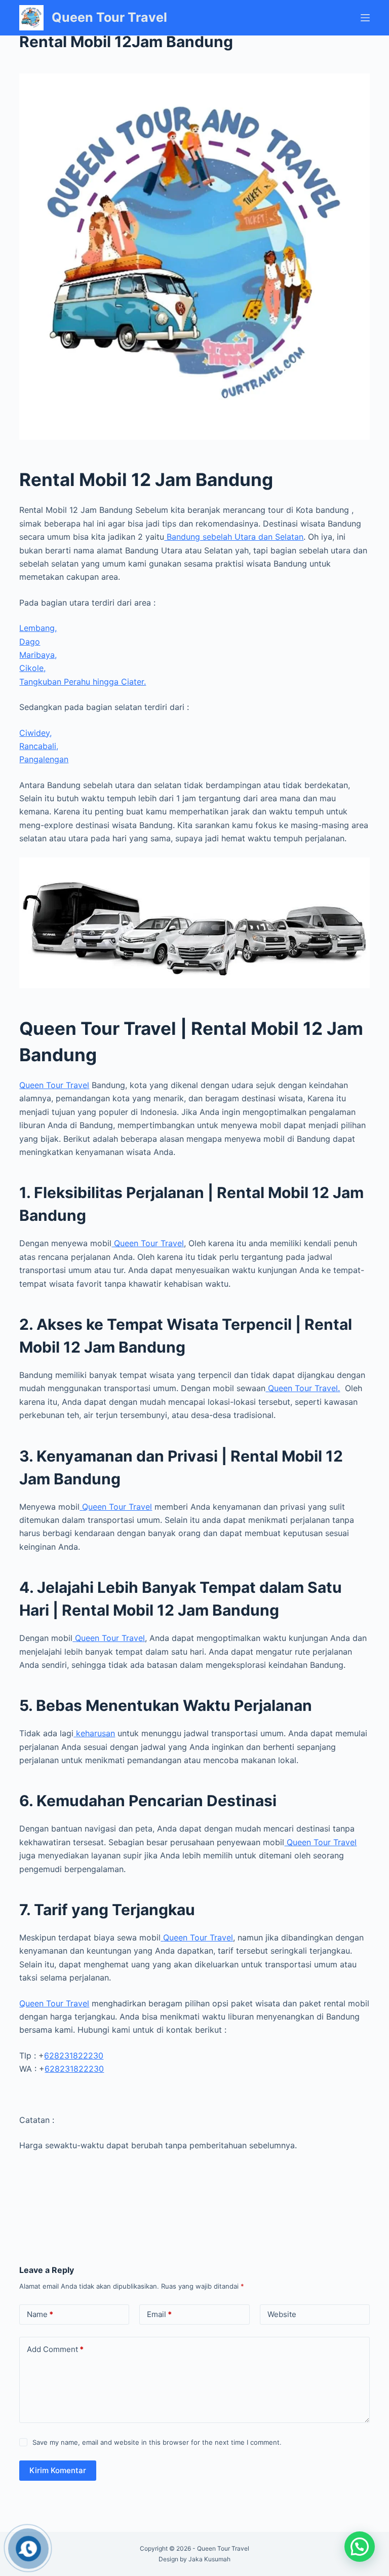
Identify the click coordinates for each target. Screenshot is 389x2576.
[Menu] (365, 18)
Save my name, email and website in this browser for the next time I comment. (157, 2442)
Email (159, 2314)
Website (282, 2314)
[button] (360, 2547)
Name (40, 2314)
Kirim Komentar (58, 2470)
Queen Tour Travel (109, 17)
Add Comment (55, 2349)
